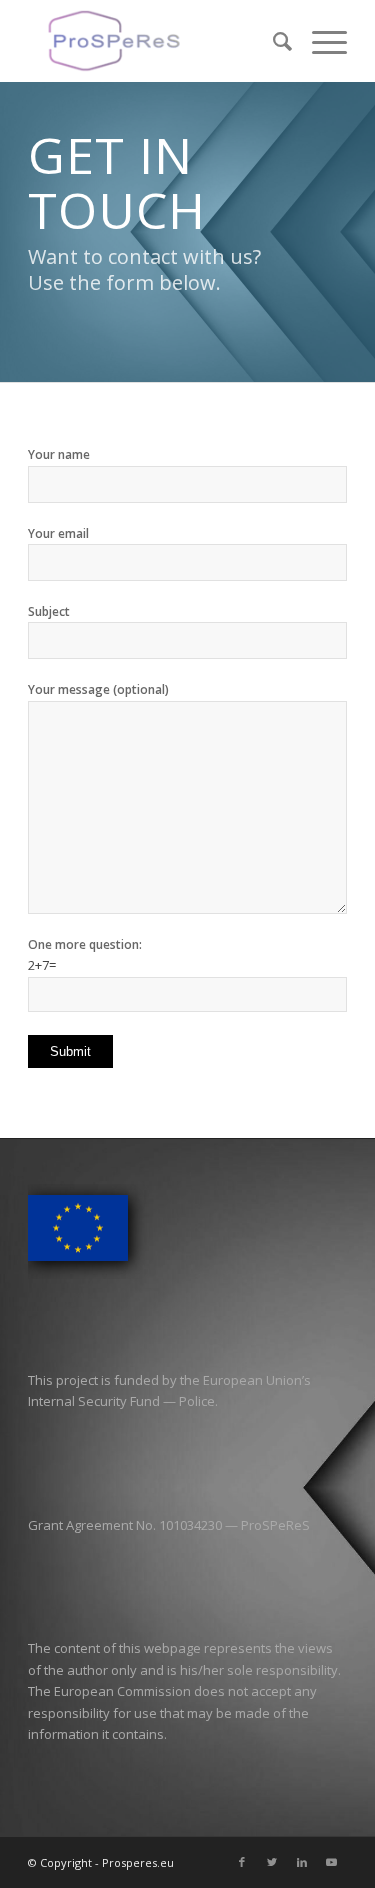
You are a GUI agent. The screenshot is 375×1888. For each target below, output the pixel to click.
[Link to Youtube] (332, 1862)
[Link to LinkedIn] (302, 1862)
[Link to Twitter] (272, 1862)
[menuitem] (272, 41)
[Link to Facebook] (242, 1862)
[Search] (272, 41)
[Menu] (319, 41)
